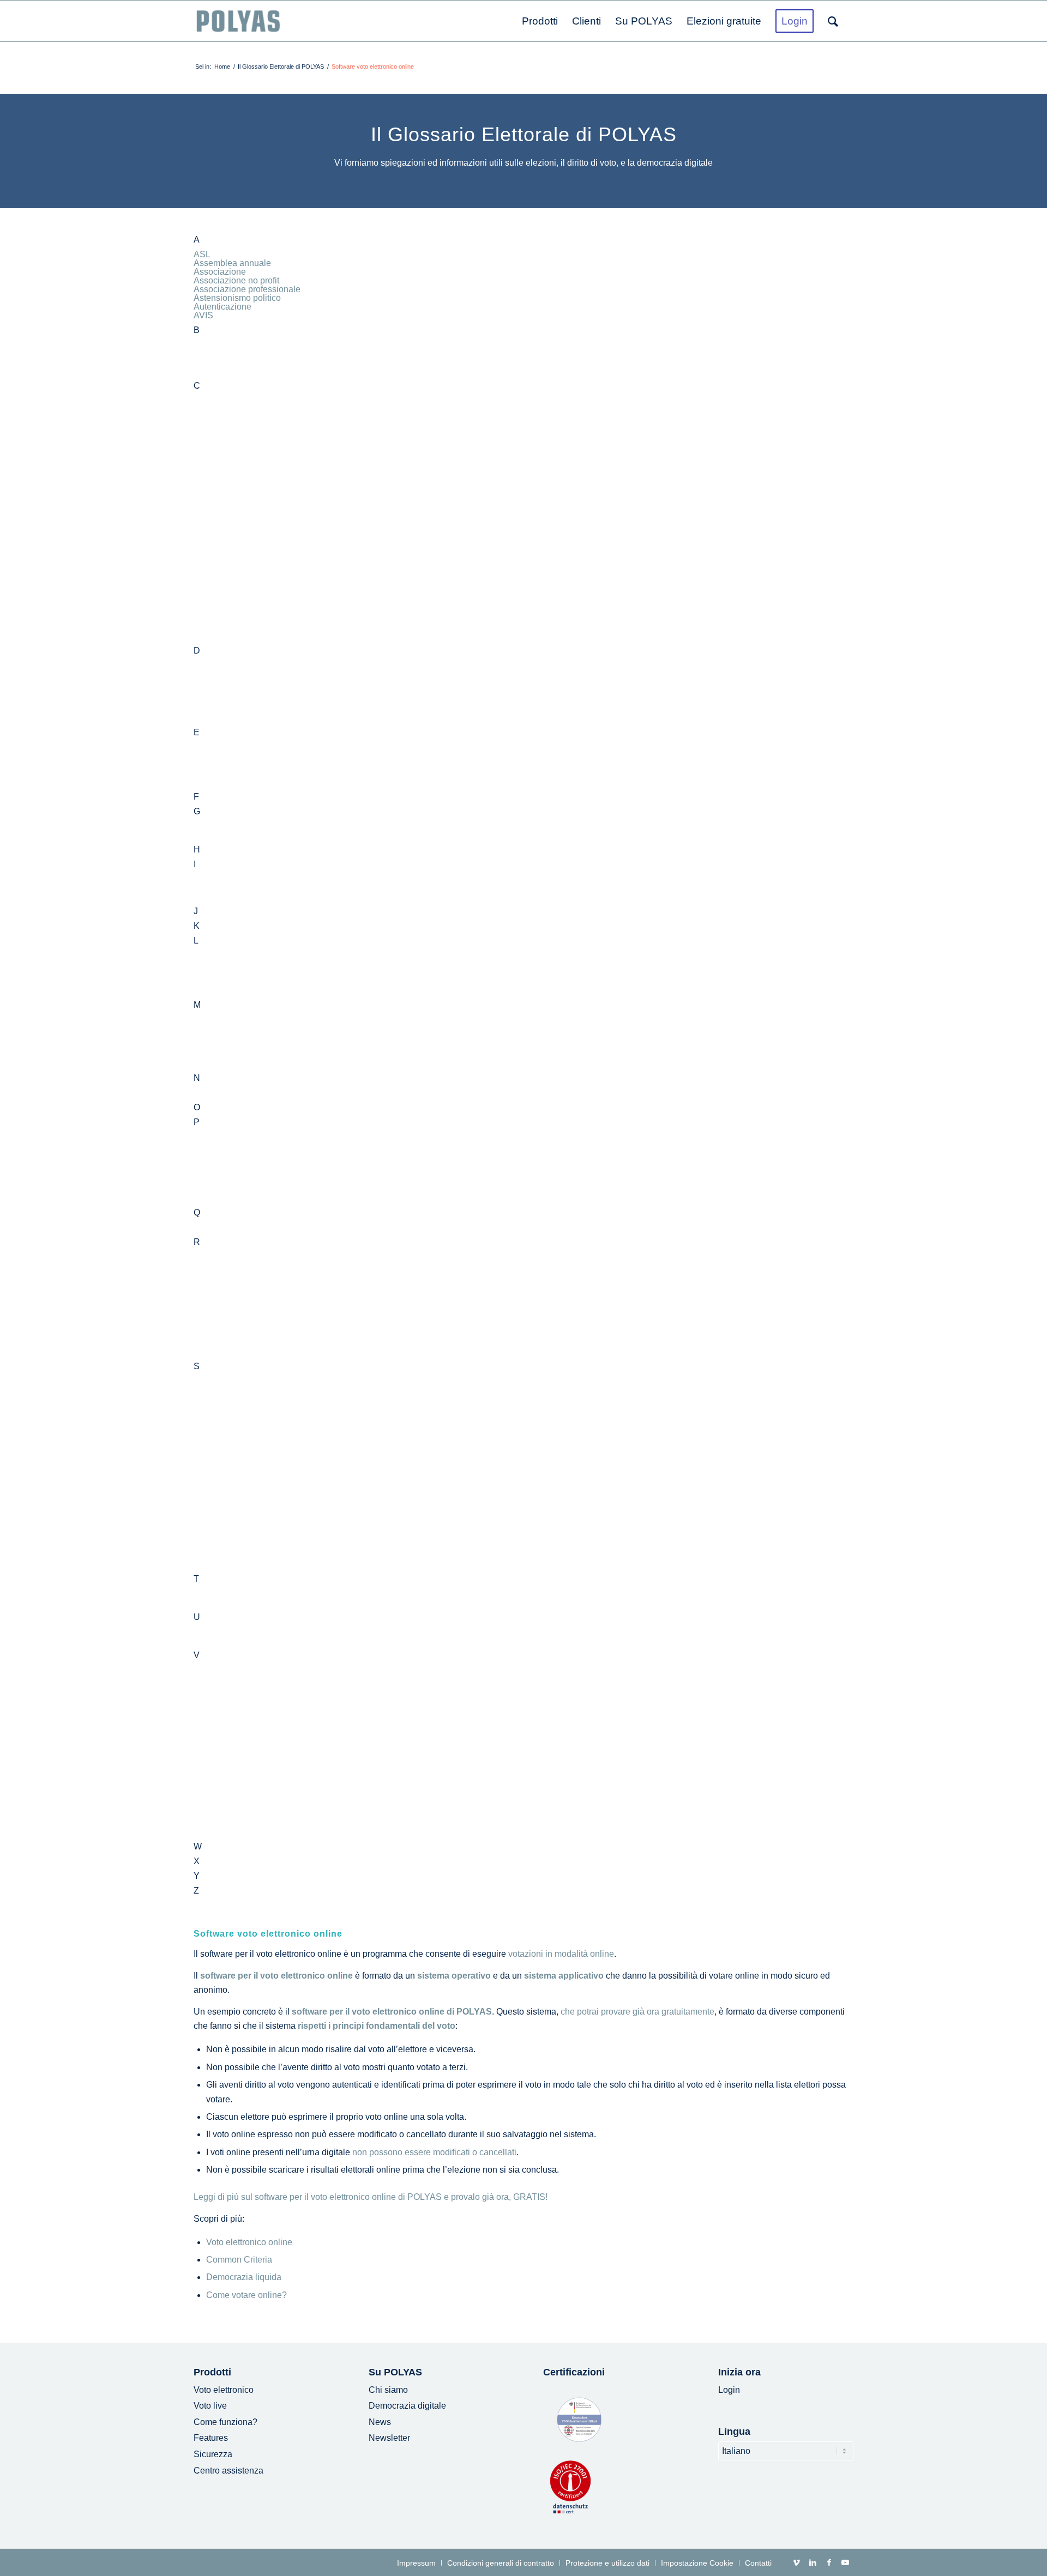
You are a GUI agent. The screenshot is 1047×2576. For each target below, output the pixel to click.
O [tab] (197, 1108)
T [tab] (196, 1579)
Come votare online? (246, 2295)
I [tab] (195, 864)
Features (211, 2438)
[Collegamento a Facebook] (829, 2562)
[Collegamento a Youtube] (845, 2562)
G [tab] (197, 812)
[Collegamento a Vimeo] (796, 2562)
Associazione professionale (247, 289)
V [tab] (197, 1655)
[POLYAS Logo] (238, 21)
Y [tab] (197, 1876)
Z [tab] (196, 1891)
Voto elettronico (224, 2390)
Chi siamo (388, 2390)
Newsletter (389, 2438)
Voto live (210, 2406)
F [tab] (196, 797)
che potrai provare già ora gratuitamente (637, 2012)
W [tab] (198, 1847)
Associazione (220, 272)
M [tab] (197, 1005)
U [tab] (197, 1617)
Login (729, 2390)
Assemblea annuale (232, 263)
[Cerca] (837, 21)
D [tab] (197, 651)
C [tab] (197, 386)
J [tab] (196, 911)
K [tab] (197, 926)
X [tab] (197, 1861)
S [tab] (197, 1366)
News (380, 2422)
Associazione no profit (236, 280)
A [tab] (197, 240)
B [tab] (197, 330)
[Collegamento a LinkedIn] (813, 2562)
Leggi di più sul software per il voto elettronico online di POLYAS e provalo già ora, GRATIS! (371, 2197)
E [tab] (197, 733)
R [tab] (197, 1242)
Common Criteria (239, 2260)
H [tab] (197, 850)
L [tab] (196, 941)
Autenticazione (222, 307)
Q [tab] (197, 1213)
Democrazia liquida (244, 2277)
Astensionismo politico (237, 298)
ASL (202, 254)
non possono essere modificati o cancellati (434, 2152)
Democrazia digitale (407, 2406)
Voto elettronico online (249, 2242)
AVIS (203, 315)
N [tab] (197, 1078)
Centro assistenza (228, 2471)
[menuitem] (540, 21)
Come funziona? (225, 2422)
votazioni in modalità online (561, 1954)
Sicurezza (213, 2454)
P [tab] (197, 1122)
